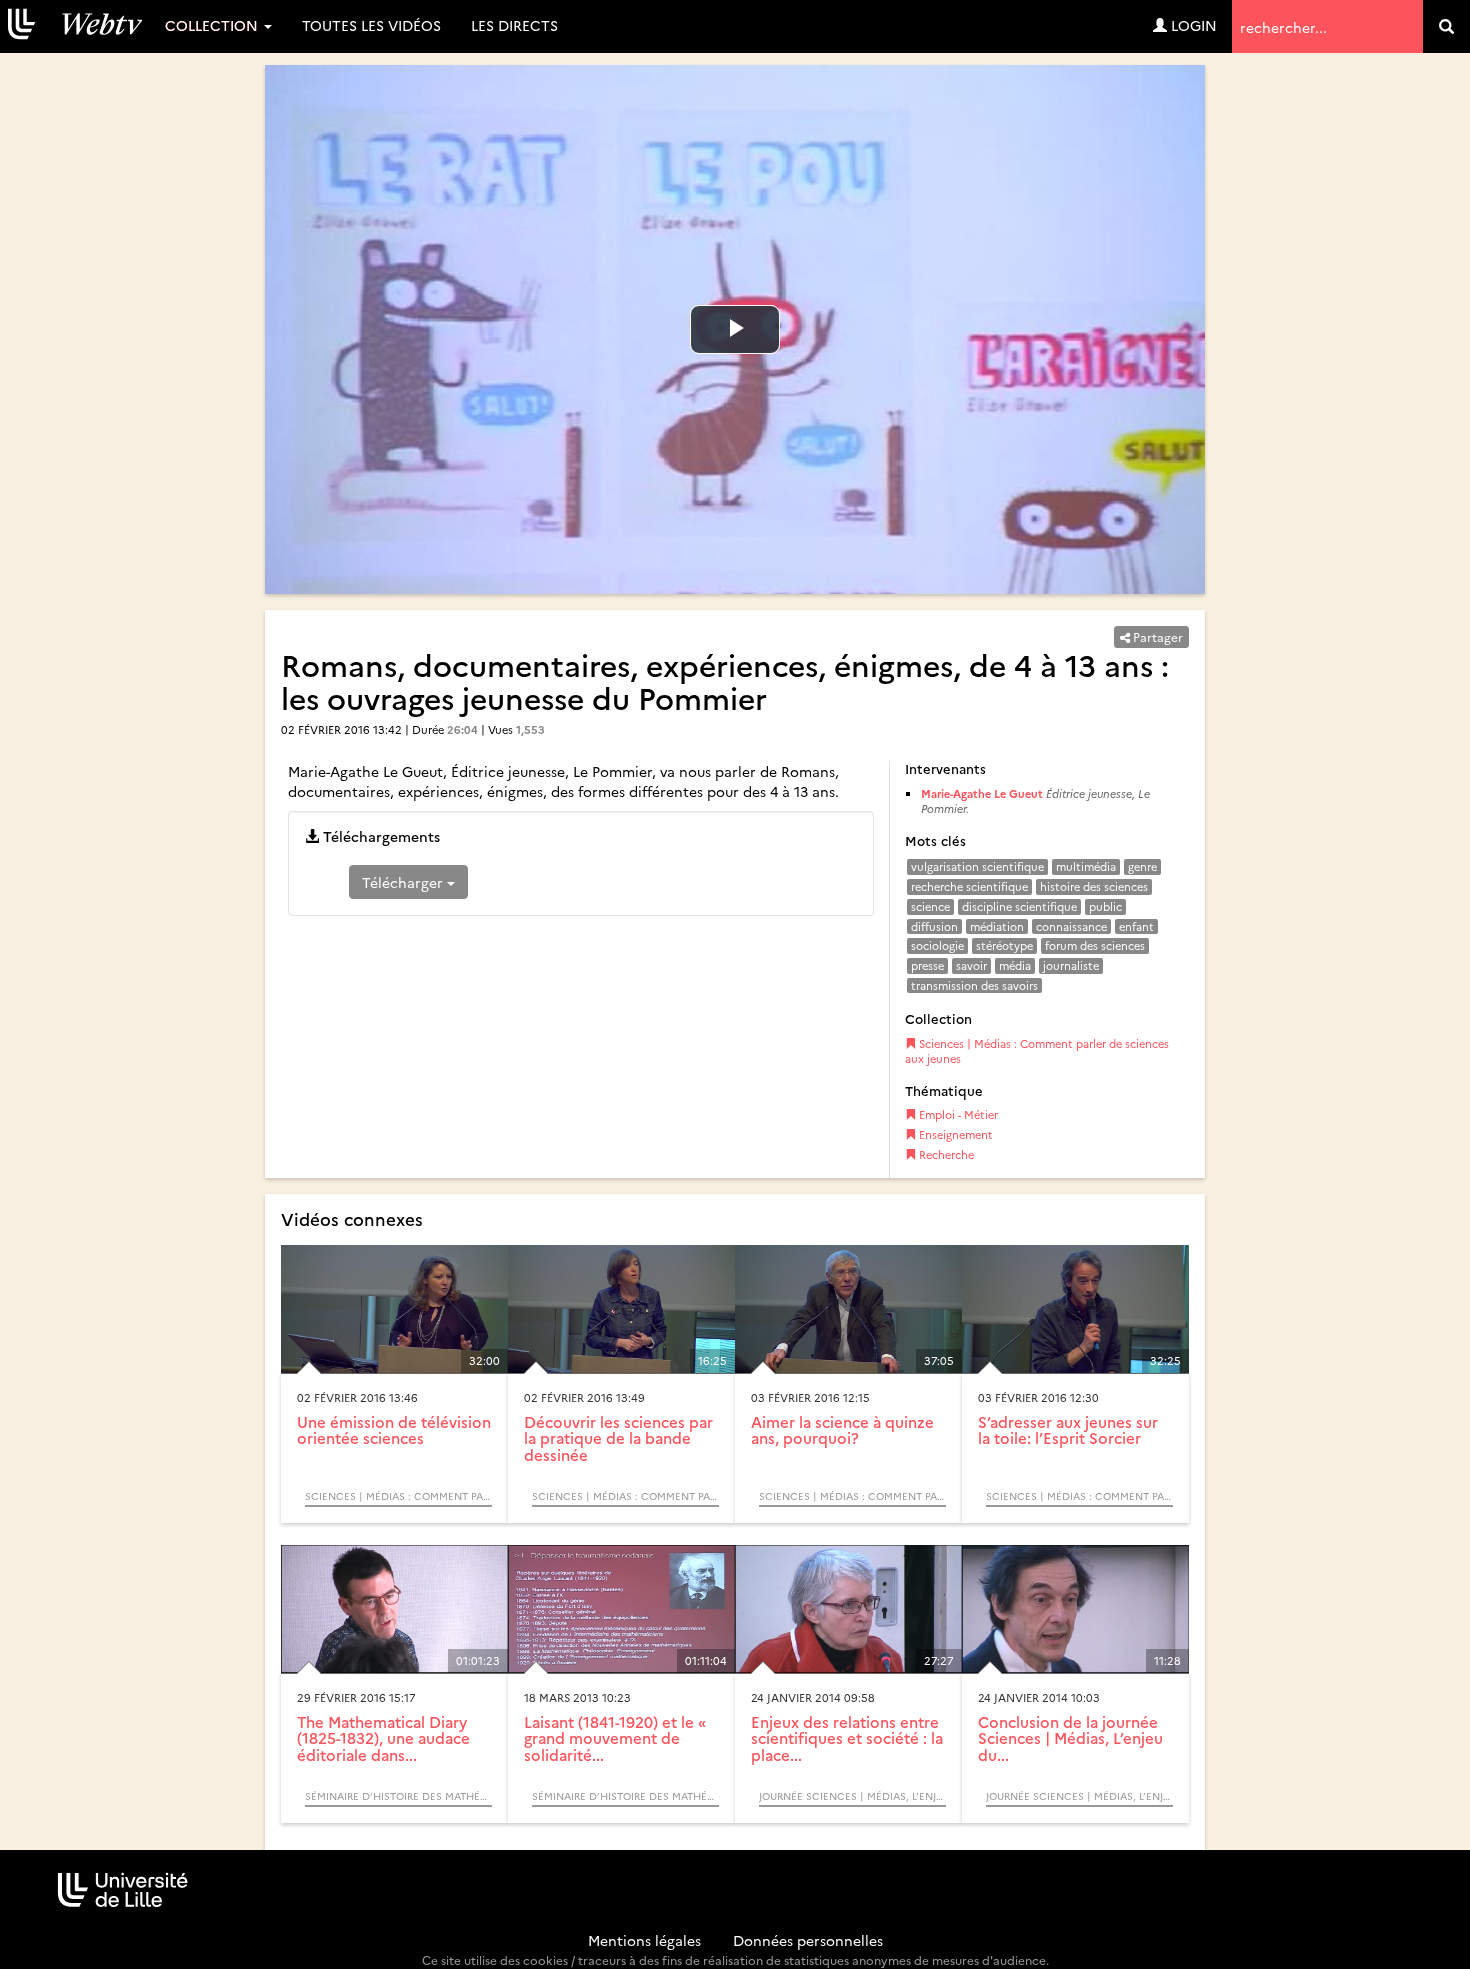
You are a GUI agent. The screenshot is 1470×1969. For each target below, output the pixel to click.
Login (1192, 25)
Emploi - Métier (957, 1114)
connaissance (1071, 926)
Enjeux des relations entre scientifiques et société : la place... (847, 1738)
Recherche (945, 1154)
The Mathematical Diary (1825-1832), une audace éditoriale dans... (383, 1738)
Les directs (514, 25)
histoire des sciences (1094, 886)
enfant (1136, 926)
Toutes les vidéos (371, 25)
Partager (1156, 636)
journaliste (1071, 965)
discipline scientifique (1019, 906)
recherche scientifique (969, 886)
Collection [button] (213, 25)
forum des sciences (1095, 945)
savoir (971, 965)
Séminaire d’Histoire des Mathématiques (398, 1796)
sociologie (937, 945)
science (930, 906)
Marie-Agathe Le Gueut (982, 793)
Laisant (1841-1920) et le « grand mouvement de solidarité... (615, 1738)
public (1105, 906)
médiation (997, 926)
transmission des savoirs (974, 985)
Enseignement (954, 1134)
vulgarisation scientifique (977, 866)
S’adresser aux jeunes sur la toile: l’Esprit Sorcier (1068, 1430)
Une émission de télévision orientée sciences (394, 1430)
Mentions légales (644, 1940)
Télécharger (404, 882)
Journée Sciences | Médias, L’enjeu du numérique (852, 1796)
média (1015, 965)
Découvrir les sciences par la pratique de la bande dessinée (618, 1438)
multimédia (1086, 866)
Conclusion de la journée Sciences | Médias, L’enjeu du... (1070, 1738)
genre (1142, 866)
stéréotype (1004, 945)
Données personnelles (808, 1940)
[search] (1446, 26)
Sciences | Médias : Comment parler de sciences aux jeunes (1037, 1051)
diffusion (934, 926)
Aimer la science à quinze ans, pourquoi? (842, 1430)
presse (927, 965)
